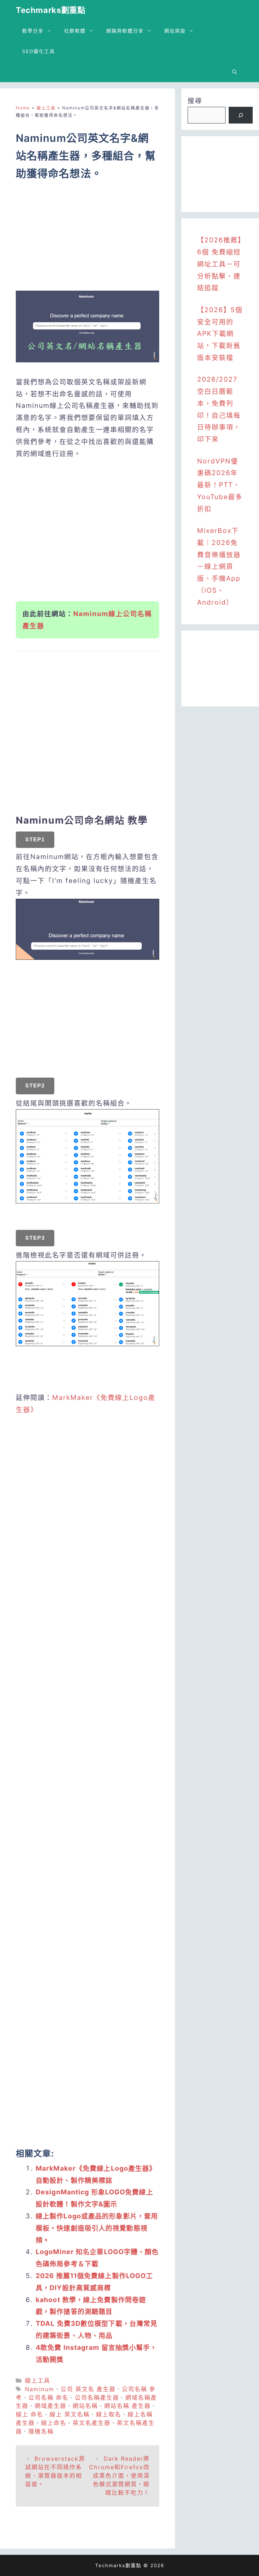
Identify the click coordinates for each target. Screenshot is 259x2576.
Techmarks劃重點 (51, 10)
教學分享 (33, 31)
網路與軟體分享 (125, 31)
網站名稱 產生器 (127, 2406)
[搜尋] (241, 115)
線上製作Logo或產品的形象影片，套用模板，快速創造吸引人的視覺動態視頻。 (97, 2228)
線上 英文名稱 (70, 2414)
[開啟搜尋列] (235, 72)
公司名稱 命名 (48, 2398)
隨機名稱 (41, 2431)
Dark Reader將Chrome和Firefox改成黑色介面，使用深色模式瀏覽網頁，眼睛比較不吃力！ (119, 2476)
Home (23, 108)
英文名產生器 (92, 2423)
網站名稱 (85, 2406)
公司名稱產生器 (97, 2398)
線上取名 (109, 2414)
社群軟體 (75, 31)
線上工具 (46, 108)
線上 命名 (30, 2414)
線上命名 (54, 2423)
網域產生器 (51, 2406)
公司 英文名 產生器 (88, 2389)
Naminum (40, 2389)
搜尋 (195, 101)
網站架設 (175, 31)
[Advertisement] (87, 240)
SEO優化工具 (39, 51)
